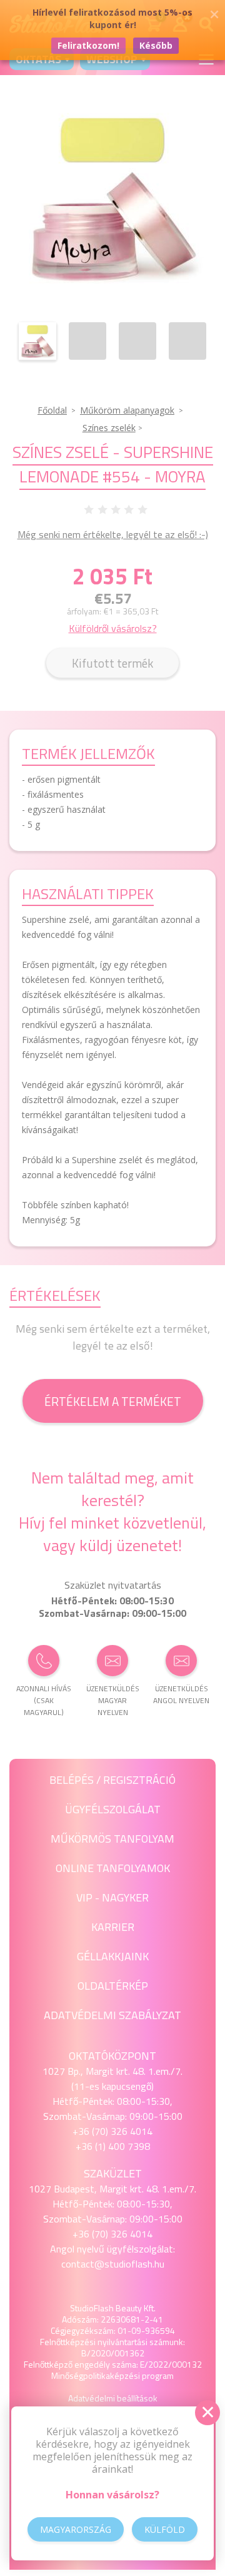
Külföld (165, 2529)
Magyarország (76, 2529)
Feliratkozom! (88, 45)
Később (156, 45)
